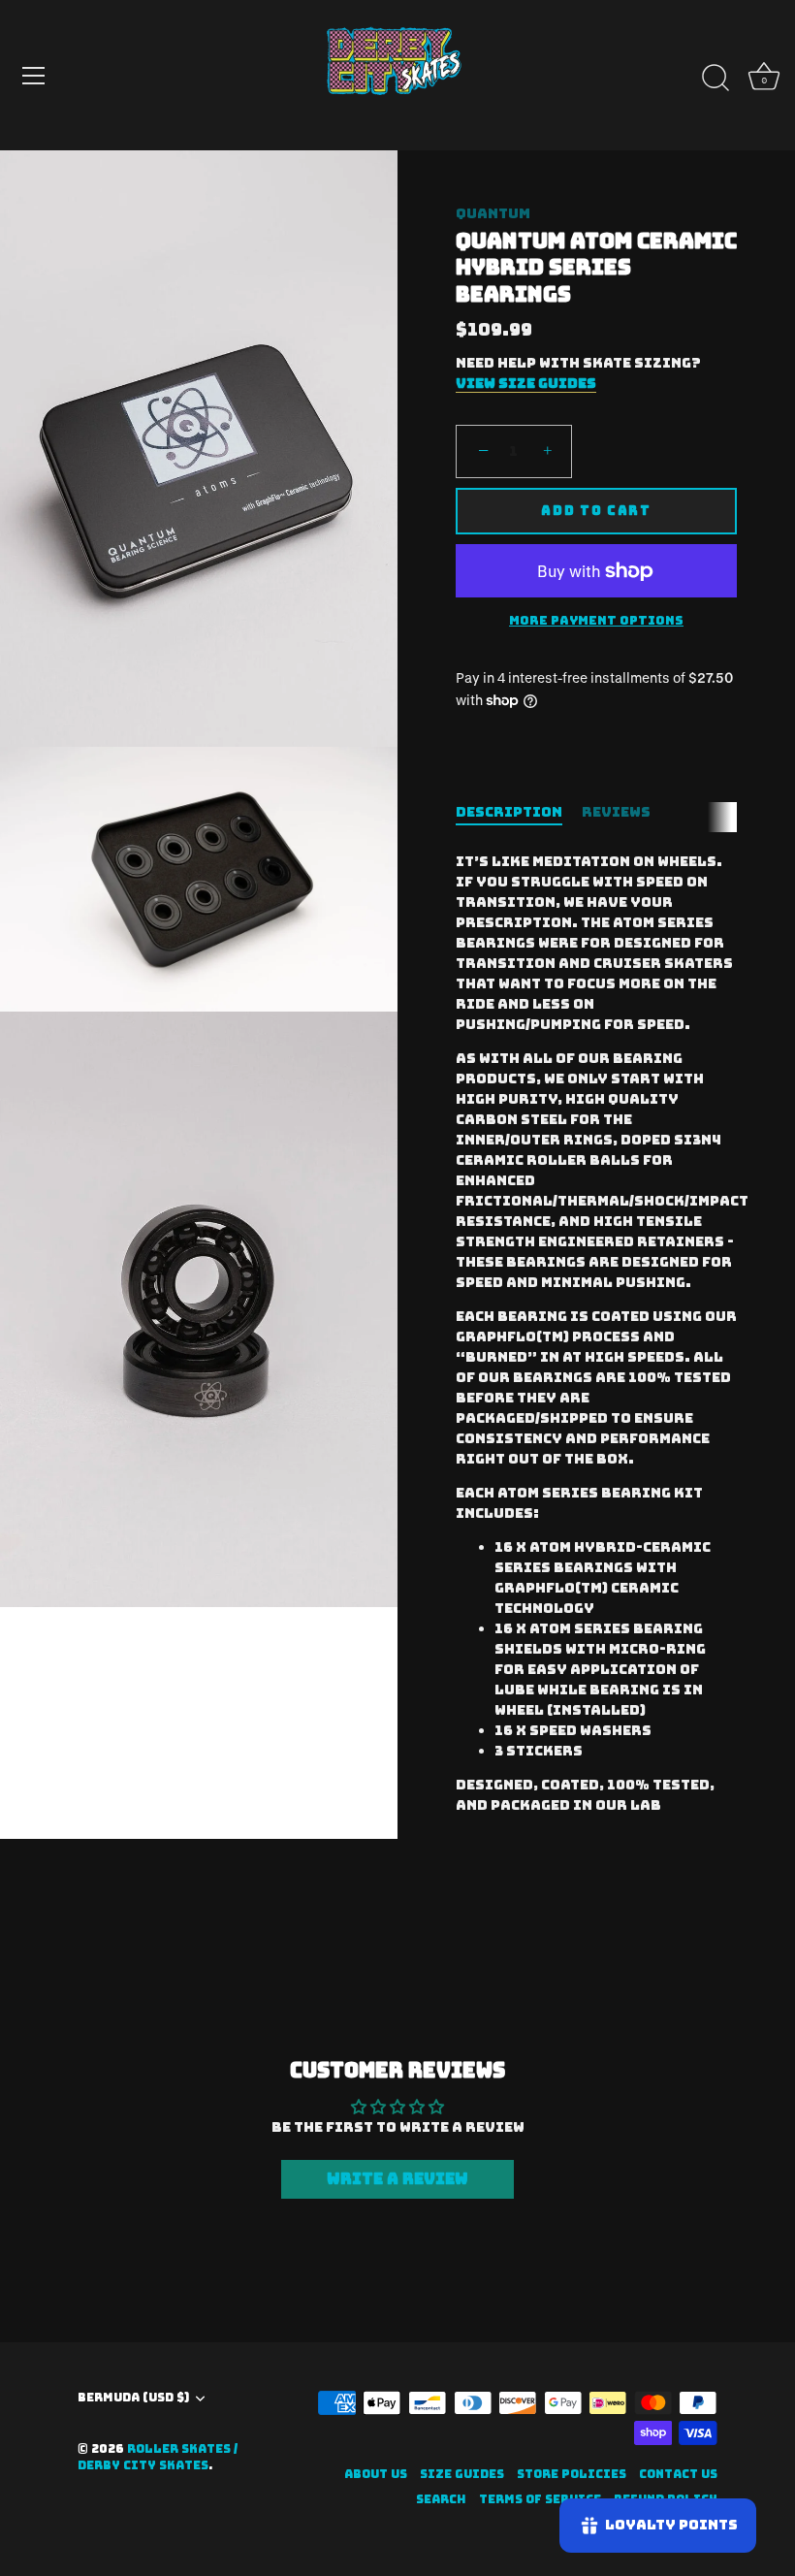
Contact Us (678, 2474)
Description (509, 812)
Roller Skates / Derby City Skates (158, 2457)
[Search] (715, 79)
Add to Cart (596, 511)
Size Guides (462, 2474)
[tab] (519, 812)
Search (441, 2499)
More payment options (596, 620)
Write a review (397, 2179)
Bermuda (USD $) (133, 2398)
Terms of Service (540, 2499)
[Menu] (34, 76)
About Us (376, 2474)
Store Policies (572, 2474)
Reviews (616, 812)
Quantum (493, 213)
